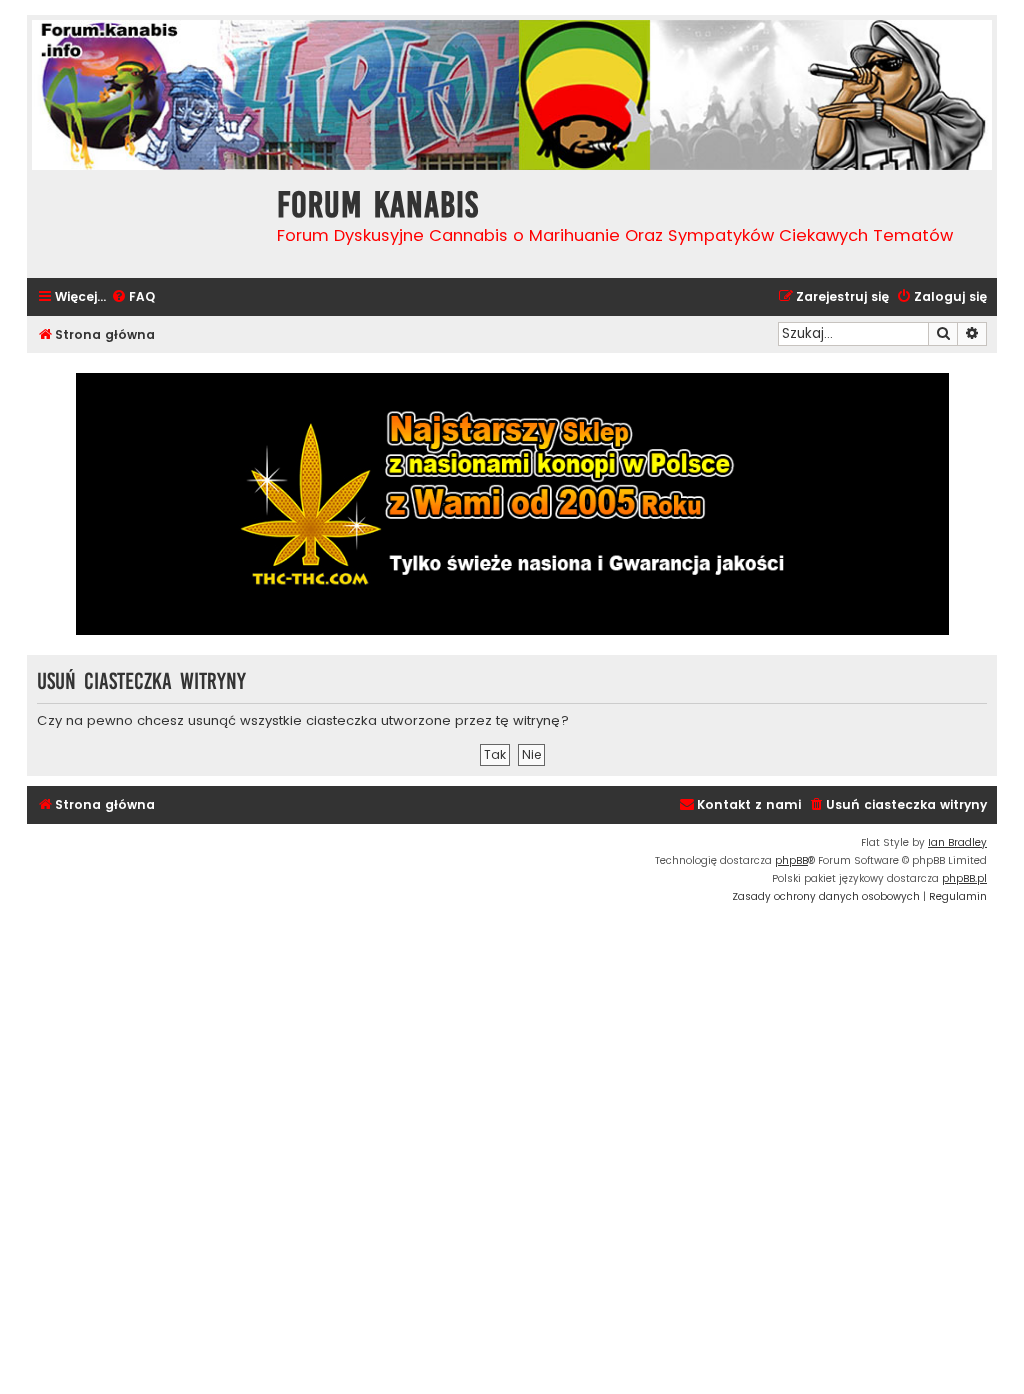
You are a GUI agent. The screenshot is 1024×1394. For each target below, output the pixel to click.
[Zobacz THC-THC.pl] (512, 504)
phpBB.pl (964, 878)
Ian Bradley (957, 842)
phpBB (791, 860)
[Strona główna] (147, 221)
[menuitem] (133, 297)
